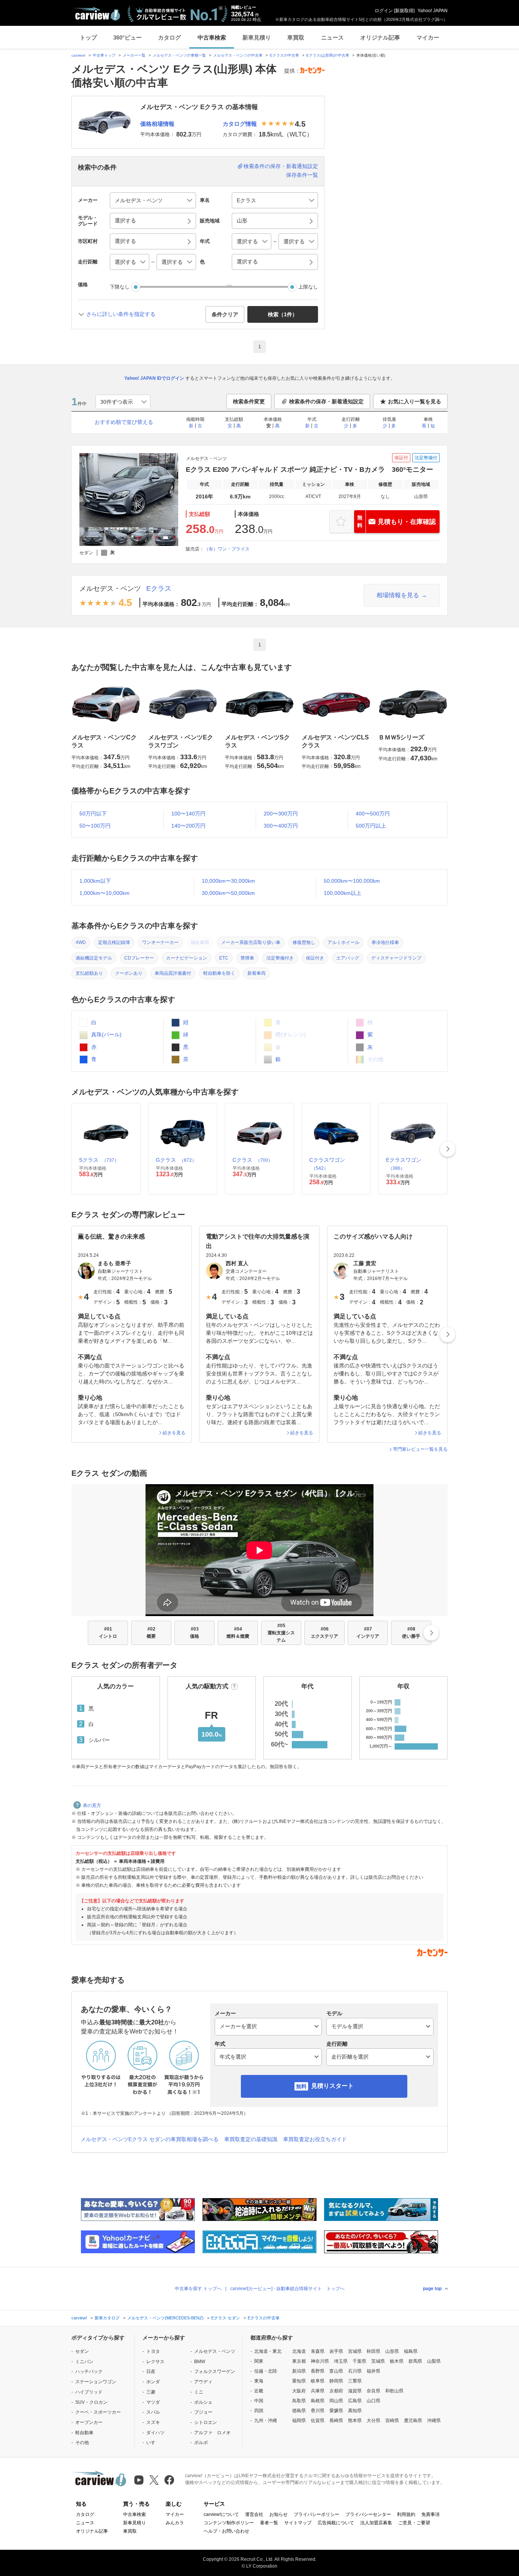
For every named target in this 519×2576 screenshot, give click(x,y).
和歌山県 (394, 2391)
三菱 (151, 2392)
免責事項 (430, 2514)
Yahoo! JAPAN (433, 11)
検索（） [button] (283, 314)
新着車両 (256, 973)
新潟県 (299, 2371)
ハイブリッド (89, 2392)
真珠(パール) (106, 1034)
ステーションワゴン (96, 2382)
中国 (259, 2401)
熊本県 (355, 2421)
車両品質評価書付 (173, 973)
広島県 (355, 2401)
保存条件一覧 (302, 175)
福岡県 (299, 2421)
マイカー (428, 37)
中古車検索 (212, 37)
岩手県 (336, 2351)
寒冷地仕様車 (385, 942)
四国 (259, 2411)
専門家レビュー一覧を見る (420, 1449)
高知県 (355, 2411)
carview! (78, 55)
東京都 (299, 2361)
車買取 (296, 37)
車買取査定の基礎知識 (251, 2139)
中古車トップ (104, 55)
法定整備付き (280, 958)
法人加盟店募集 (376, 2523)
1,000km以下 (95, 881)
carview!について (221, 2514)
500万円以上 (371, 826)
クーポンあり (129, 973)
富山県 (336, 2371)
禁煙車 (247, 958)
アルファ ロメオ (212, 2433)
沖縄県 (434, 2421)
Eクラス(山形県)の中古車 (328, 55)
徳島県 (299, 2411)
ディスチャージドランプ (396, 958)
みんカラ (175, 2523)
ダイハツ (155, 2433)
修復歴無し (304, 942)
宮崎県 (392, 2421)
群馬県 (415, 2361)
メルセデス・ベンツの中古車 (238, 55)
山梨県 (434, 2361)
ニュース (332, 37)
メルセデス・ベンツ (110, 588)
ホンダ (153, 2382)
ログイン (384, 11)
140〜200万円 (188, 826)
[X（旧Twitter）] (154, 2480)
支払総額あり (89, 973)
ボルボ (201, 2443)
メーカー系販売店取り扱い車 (251, 942)
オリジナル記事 (380, 37)
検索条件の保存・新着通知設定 (281, 166)
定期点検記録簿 (114, 942)
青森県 (318, 2351)
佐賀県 (318, 2421)
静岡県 (336, 2381)
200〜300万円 (281, 814)
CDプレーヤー (139, 958)
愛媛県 (336, 2411)
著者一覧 (269, 2523)
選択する (247, 262)
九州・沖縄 (266, 2421)
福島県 (411, 2351)
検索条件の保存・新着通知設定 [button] (326, 401)
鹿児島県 (413, 2421)
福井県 (373, 2371)
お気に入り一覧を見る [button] (415, 401)
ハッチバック (89, 2371)
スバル (153, 2412)
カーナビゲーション (187, 958)
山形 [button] (242, 220)
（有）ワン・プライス (227, 549)
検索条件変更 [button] (249, 401)
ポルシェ (203, 2402)
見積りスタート (332, 2086)
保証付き (315, 958)
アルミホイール (343, 942)
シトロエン (206, 2422)
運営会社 (254, 2514)
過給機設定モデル (94, 958)
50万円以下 (93, 814)
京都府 (336, 2391)
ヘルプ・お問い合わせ (226, 2531)
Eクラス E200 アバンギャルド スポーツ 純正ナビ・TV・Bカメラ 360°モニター (309, 470)
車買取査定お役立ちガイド (315, 2139)
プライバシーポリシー (316, 2514)
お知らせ (278, 2514)
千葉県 (359, 2361)
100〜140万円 (188, 814)
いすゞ (153, 2443)
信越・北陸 (266, 2371)
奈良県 (373, 2391)
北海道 (299, 2351)
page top (432, 2289)
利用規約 (406, 2514)
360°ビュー (127, 37)
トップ (88, 37)
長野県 (318, 2371)
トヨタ (153, 2351)
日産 (151, 2371)
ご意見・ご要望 (414, 2523)
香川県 (318, 2411)
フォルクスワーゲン (215, 2371)
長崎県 (336, 2421)
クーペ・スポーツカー (98, 2412)
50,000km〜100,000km (352, 881)
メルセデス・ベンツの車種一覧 (179, 55)
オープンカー (89, 2422)
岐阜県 (318, 2381)
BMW (200, 2362)
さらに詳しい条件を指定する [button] (121, 314)
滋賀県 (355, 2391)
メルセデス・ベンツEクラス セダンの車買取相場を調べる (150, 2139)
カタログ (169, 37)
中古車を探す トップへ (198, 2289)
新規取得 (404, 11)
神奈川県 (320, 2361)
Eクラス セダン (226, 2318)
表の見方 (92, 1805)
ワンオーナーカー (160, 942)
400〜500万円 (373, 814)
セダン (82, 2351)
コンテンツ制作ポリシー (229, 2523)
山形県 (392, 2351)
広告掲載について (336, 2523)
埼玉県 (341, 2361)
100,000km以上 (343, 893)
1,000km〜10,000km (104, 893)
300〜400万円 (281, 826)
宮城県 (355, 2351)
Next (448, 1149)
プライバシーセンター (368, 2514)
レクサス (155, 2362)
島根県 (318, 2401)
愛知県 (299, 2381)
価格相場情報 (157, 124)
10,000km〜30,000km (228, 881)
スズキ (153, 2422)
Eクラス (159, 588)
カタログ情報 (240, 124)
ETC (224, 958)
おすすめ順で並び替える (124, 422)
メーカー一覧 (134, 55)
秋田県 (373, 2351)
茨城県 (378, 2361)
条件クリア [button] (225, 314)
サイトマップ (298, 2523)
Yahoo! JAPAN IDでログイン (154, 378)
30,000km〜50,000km (228, 893)
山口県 (373, 2401)
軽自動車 (84, 2433)
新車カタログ (107, 2318)
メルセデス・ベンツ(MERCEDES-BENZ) (165, 2318)
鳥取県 (299, 2401)
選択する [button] (125, 220)
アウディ (203, 2382)
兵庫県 (318, 2391)
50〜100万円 (95, 826)
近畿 (259, 2391)
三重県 (355, 2381)
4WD (81, 942)
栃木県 (397, 2361)
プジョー (203, 2412)
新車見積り (257, 37)
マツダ (153, 2402)
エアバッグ (348, 958)
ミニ (199, 2392)
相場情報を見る (398, 595)
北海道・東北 (268, 2351)
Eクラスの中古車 (284, 55)
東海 (259, 2381)
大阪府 (299, 2391)
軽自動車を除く (219, 973)
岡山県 (336, 2401)
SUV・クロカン (91, 2402)
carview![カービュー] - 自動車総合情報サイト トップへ (287, 2289)
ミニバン (84, 2362)
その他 (82, 2443)
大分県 (373, 2421)
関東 (259, 2361)
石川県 (355, 2371)
